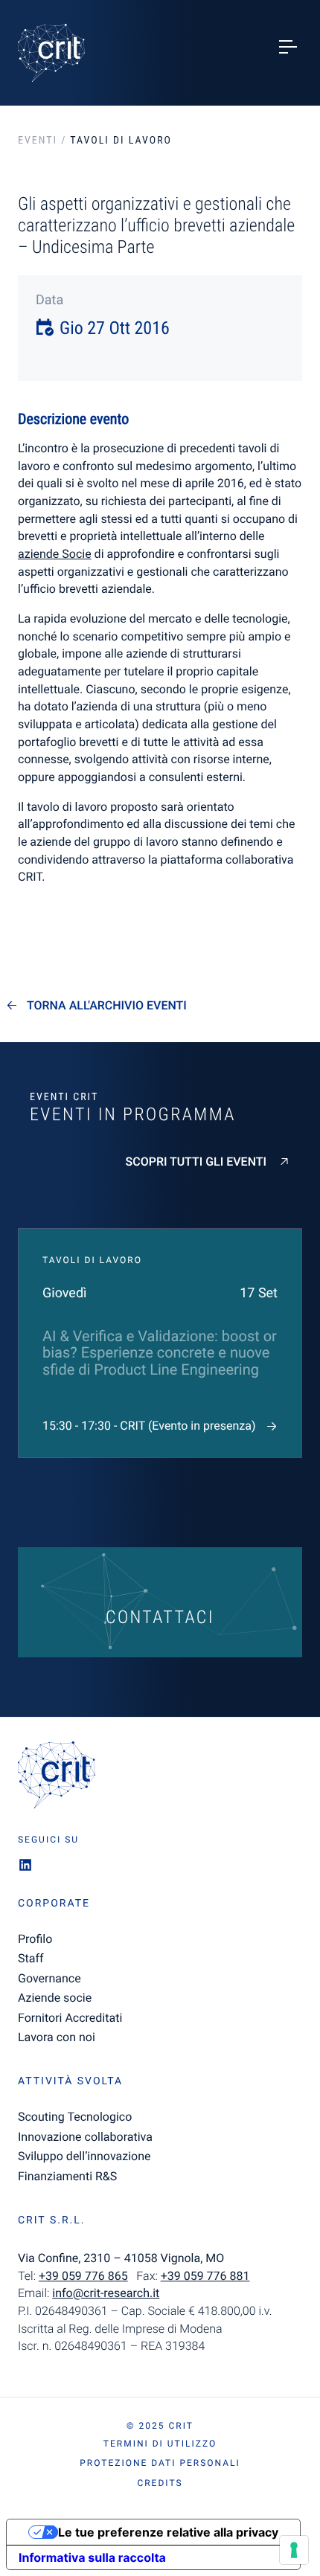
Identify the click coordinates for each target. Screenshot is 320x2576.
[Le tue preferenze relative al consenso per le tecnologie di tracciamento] (294, 2550)
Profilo (35, 1939)
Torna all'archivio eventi (107, 1006)
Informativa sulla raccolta (92, 2557)
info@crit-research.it (106, 2293)
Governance (49, 1978)
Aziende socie (55, 1998)
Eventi (38, 141)
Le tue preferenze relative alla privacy (168, 2532)
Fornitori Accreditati (70, 2018)
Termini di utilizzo (160, 2444)
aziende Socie (55, 554)
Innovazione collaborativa (85, 2137)
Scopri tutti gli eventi (196, 1162)
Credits (160, 2483)
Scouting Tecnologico (75, 2117)
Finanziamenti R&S (67, 2176)
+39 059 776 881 (205, 2276)
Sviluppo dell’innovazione (84, 2156)
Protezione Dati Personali (160, 2463)
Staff (31, 1958)
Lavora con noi (57, 2037)
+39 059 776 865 (83, 2276)
